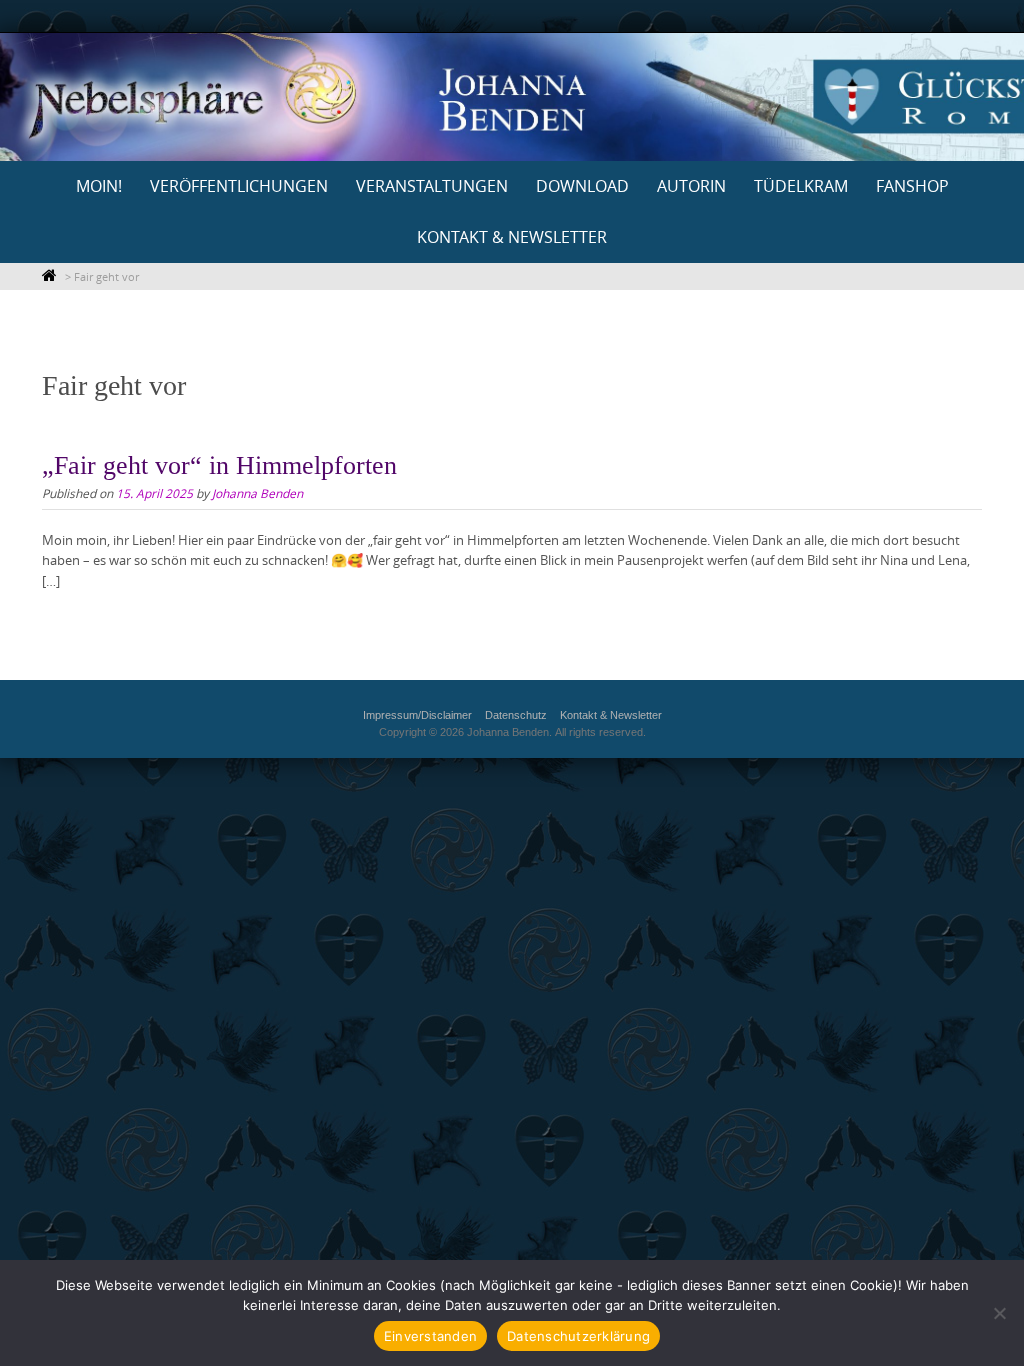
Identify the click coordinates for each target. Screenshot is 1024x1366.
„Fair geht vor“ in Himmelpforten (219, 465)
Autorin (691, 186)
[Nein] (999, 1313)
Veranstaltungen (432, 186)
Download (582, 186)
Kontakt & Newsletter (512, 237)
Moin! (99, 186)
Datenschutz (516, 715)
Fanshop (912, 186)
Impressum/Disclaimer (417, 715)
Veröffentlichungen (239, 186)
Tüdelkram (801, 186)
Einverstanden (430, 1336)
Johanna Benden (257, 493)
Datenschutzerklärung (578, 1336)
